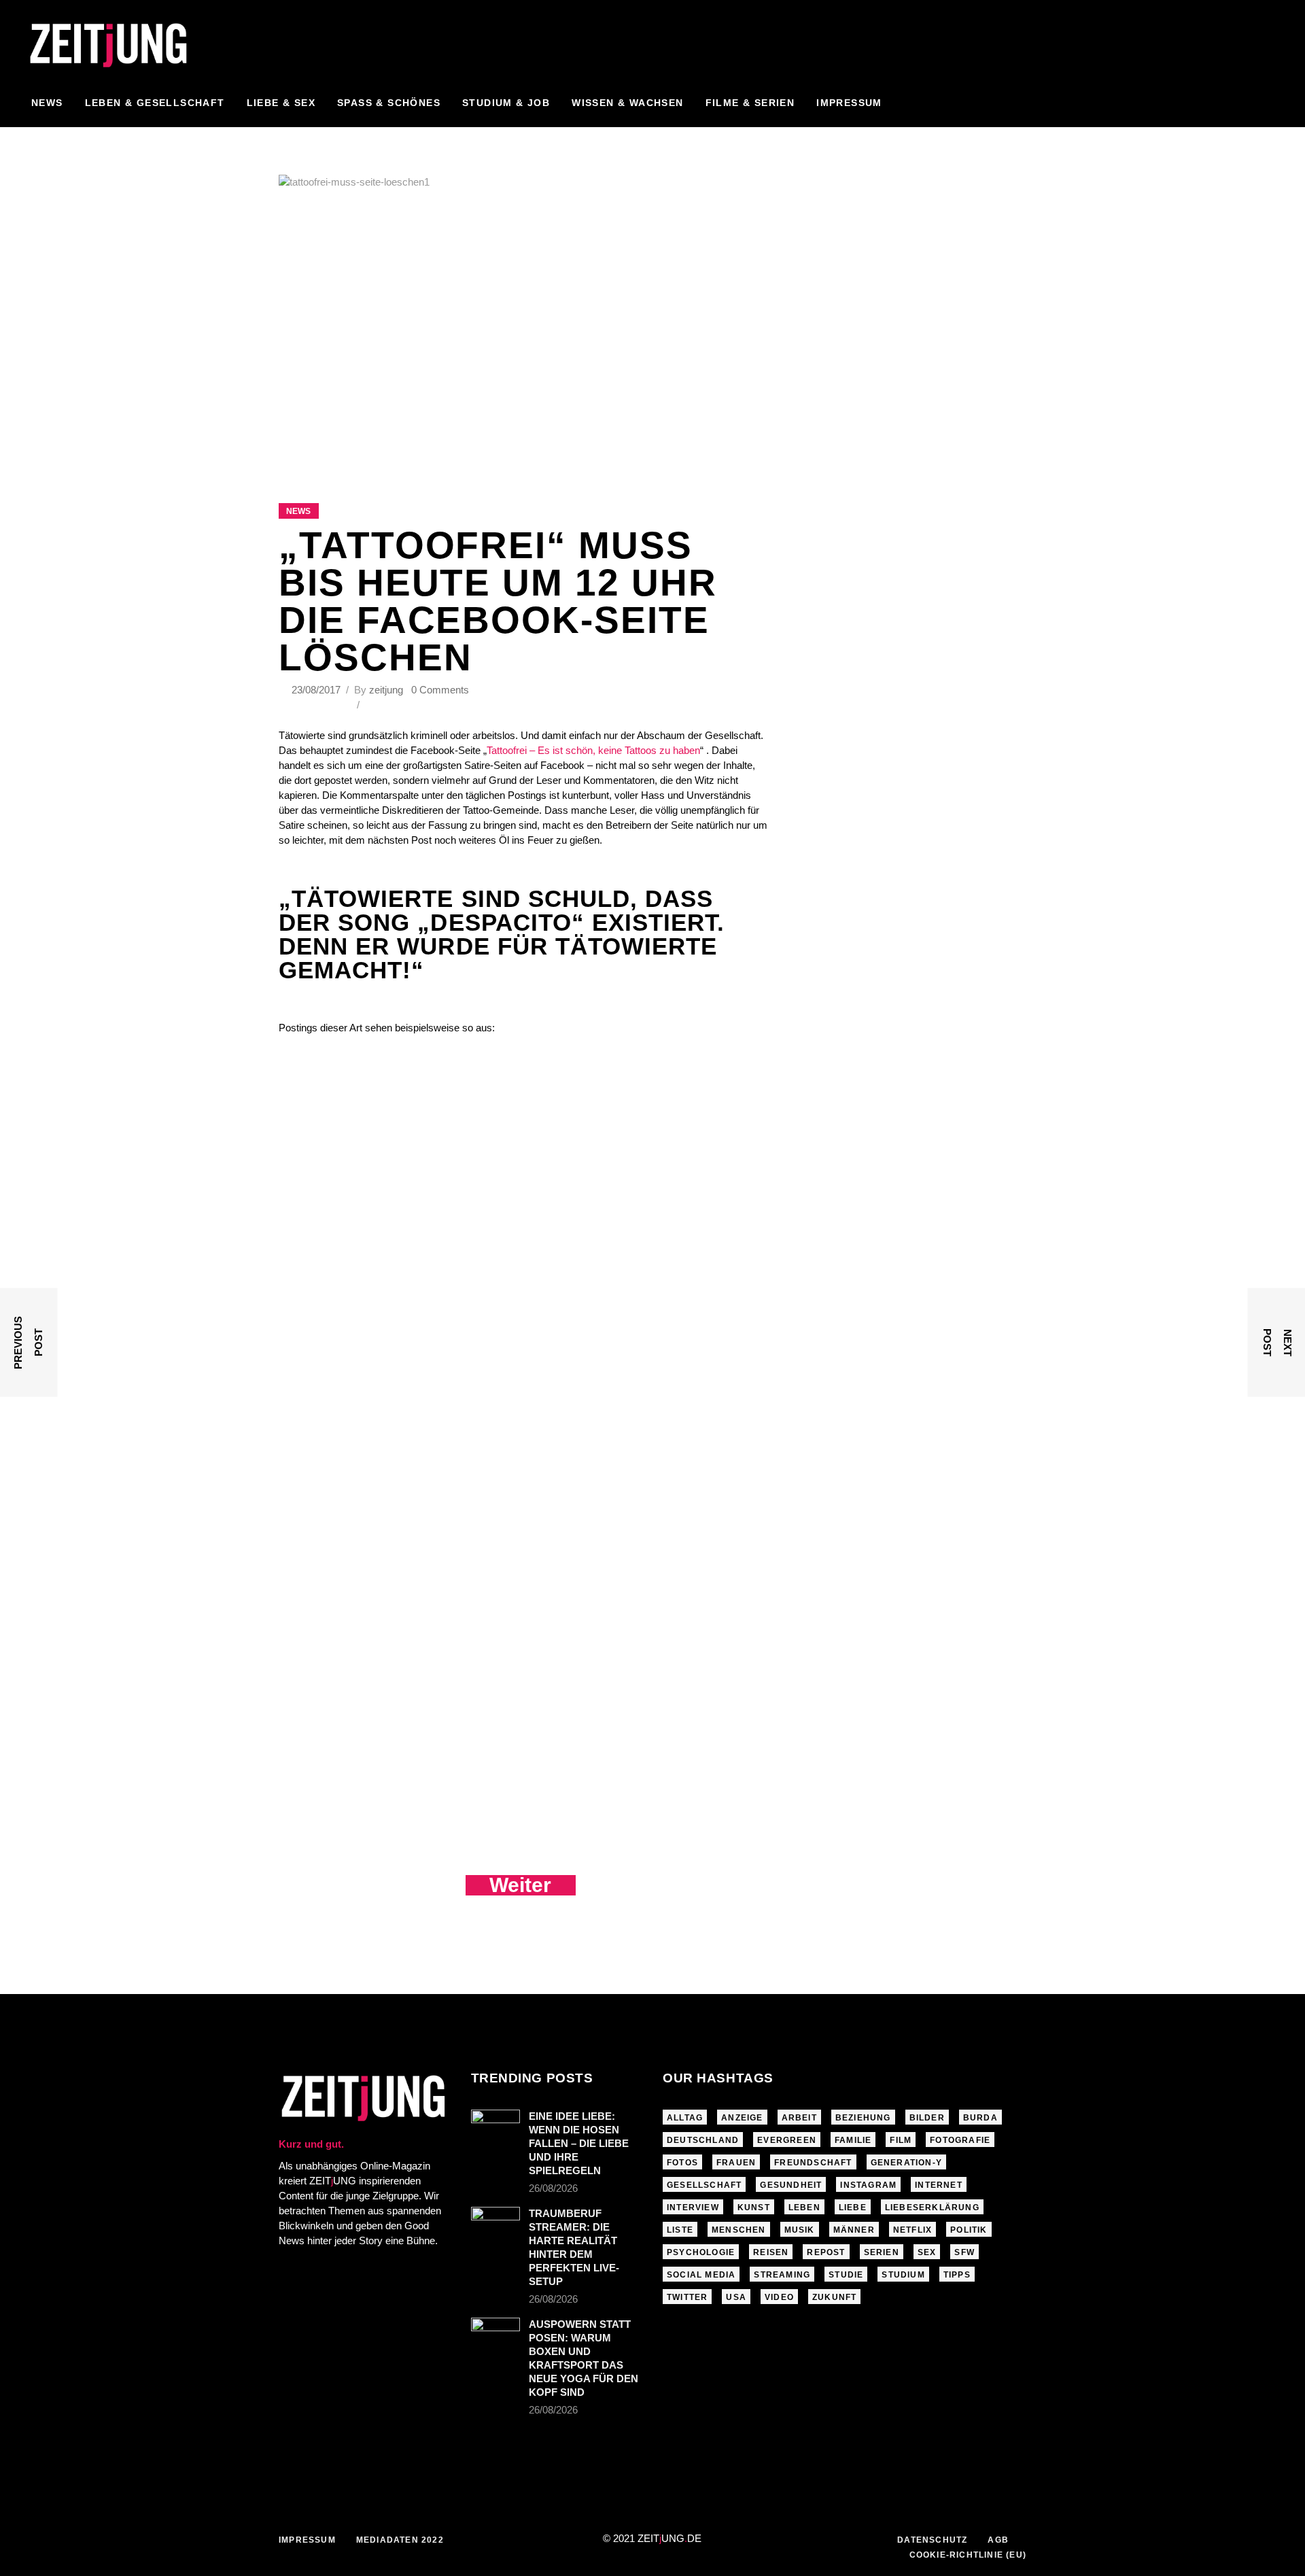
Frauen (736, 2163)
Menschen (739, 2230)
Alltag (685, 2118)
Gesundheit (791, 2185)
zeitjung (386, 690)
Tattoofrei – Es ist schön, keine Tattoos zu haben (593, 750)
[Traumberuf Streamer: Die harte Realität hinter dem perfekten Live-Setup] (495, 2223)
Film (901, 2140)
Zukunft (834, 2297)
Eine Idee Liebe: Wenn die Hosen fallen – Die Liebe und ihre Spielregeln (579, 2143)
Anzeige (742, 2118)
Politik (969, 2230)
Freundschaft (813, 2163)
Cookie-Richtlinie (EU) (968, 2555)
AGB (998, 2540)
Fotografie (960, 2140)
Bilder (927, 2118)
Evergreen (787, 2140)
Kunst (754, 2208)
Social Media (701, 2275)
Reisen (771, 2252)
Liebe (853, 2208)
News (298, 511)
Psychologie (701, 2252)
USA (736, 2297)
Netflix (912, 2230)
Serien (882, 2252)
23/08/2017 (317, 690)
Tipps (957, 2275)
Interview (693, 2208)
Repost (826, 2252)
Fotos (682, 2163)
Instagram (868, 2185)
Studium (903, 2275)
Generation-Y (906, 2163)
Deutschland (703, 2140)
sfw (964, 2252)
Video (779, 2297)
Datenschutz (932, 2540)
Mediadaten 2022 (400, 2540)
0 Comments (440, 690)
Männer (854, 2230)
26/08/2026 (553, 2188)
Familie (853, 2140)
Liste (680, 2230)
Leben (804, 2208)
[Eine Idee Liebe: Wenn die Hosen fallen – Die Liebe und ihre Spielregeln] (495, 2126)
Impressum (307, 2540)
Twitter (687, 2297)
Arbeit (799, 2118)
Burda (980, 2118)
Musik (800, 2230)
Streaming (782, 2275)
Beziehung (863, 2118)
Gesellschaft (704, 2185)
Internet (939, 2185)
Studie (846, 2275)
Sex (927, 2252)
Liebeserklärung (932, 2208)
